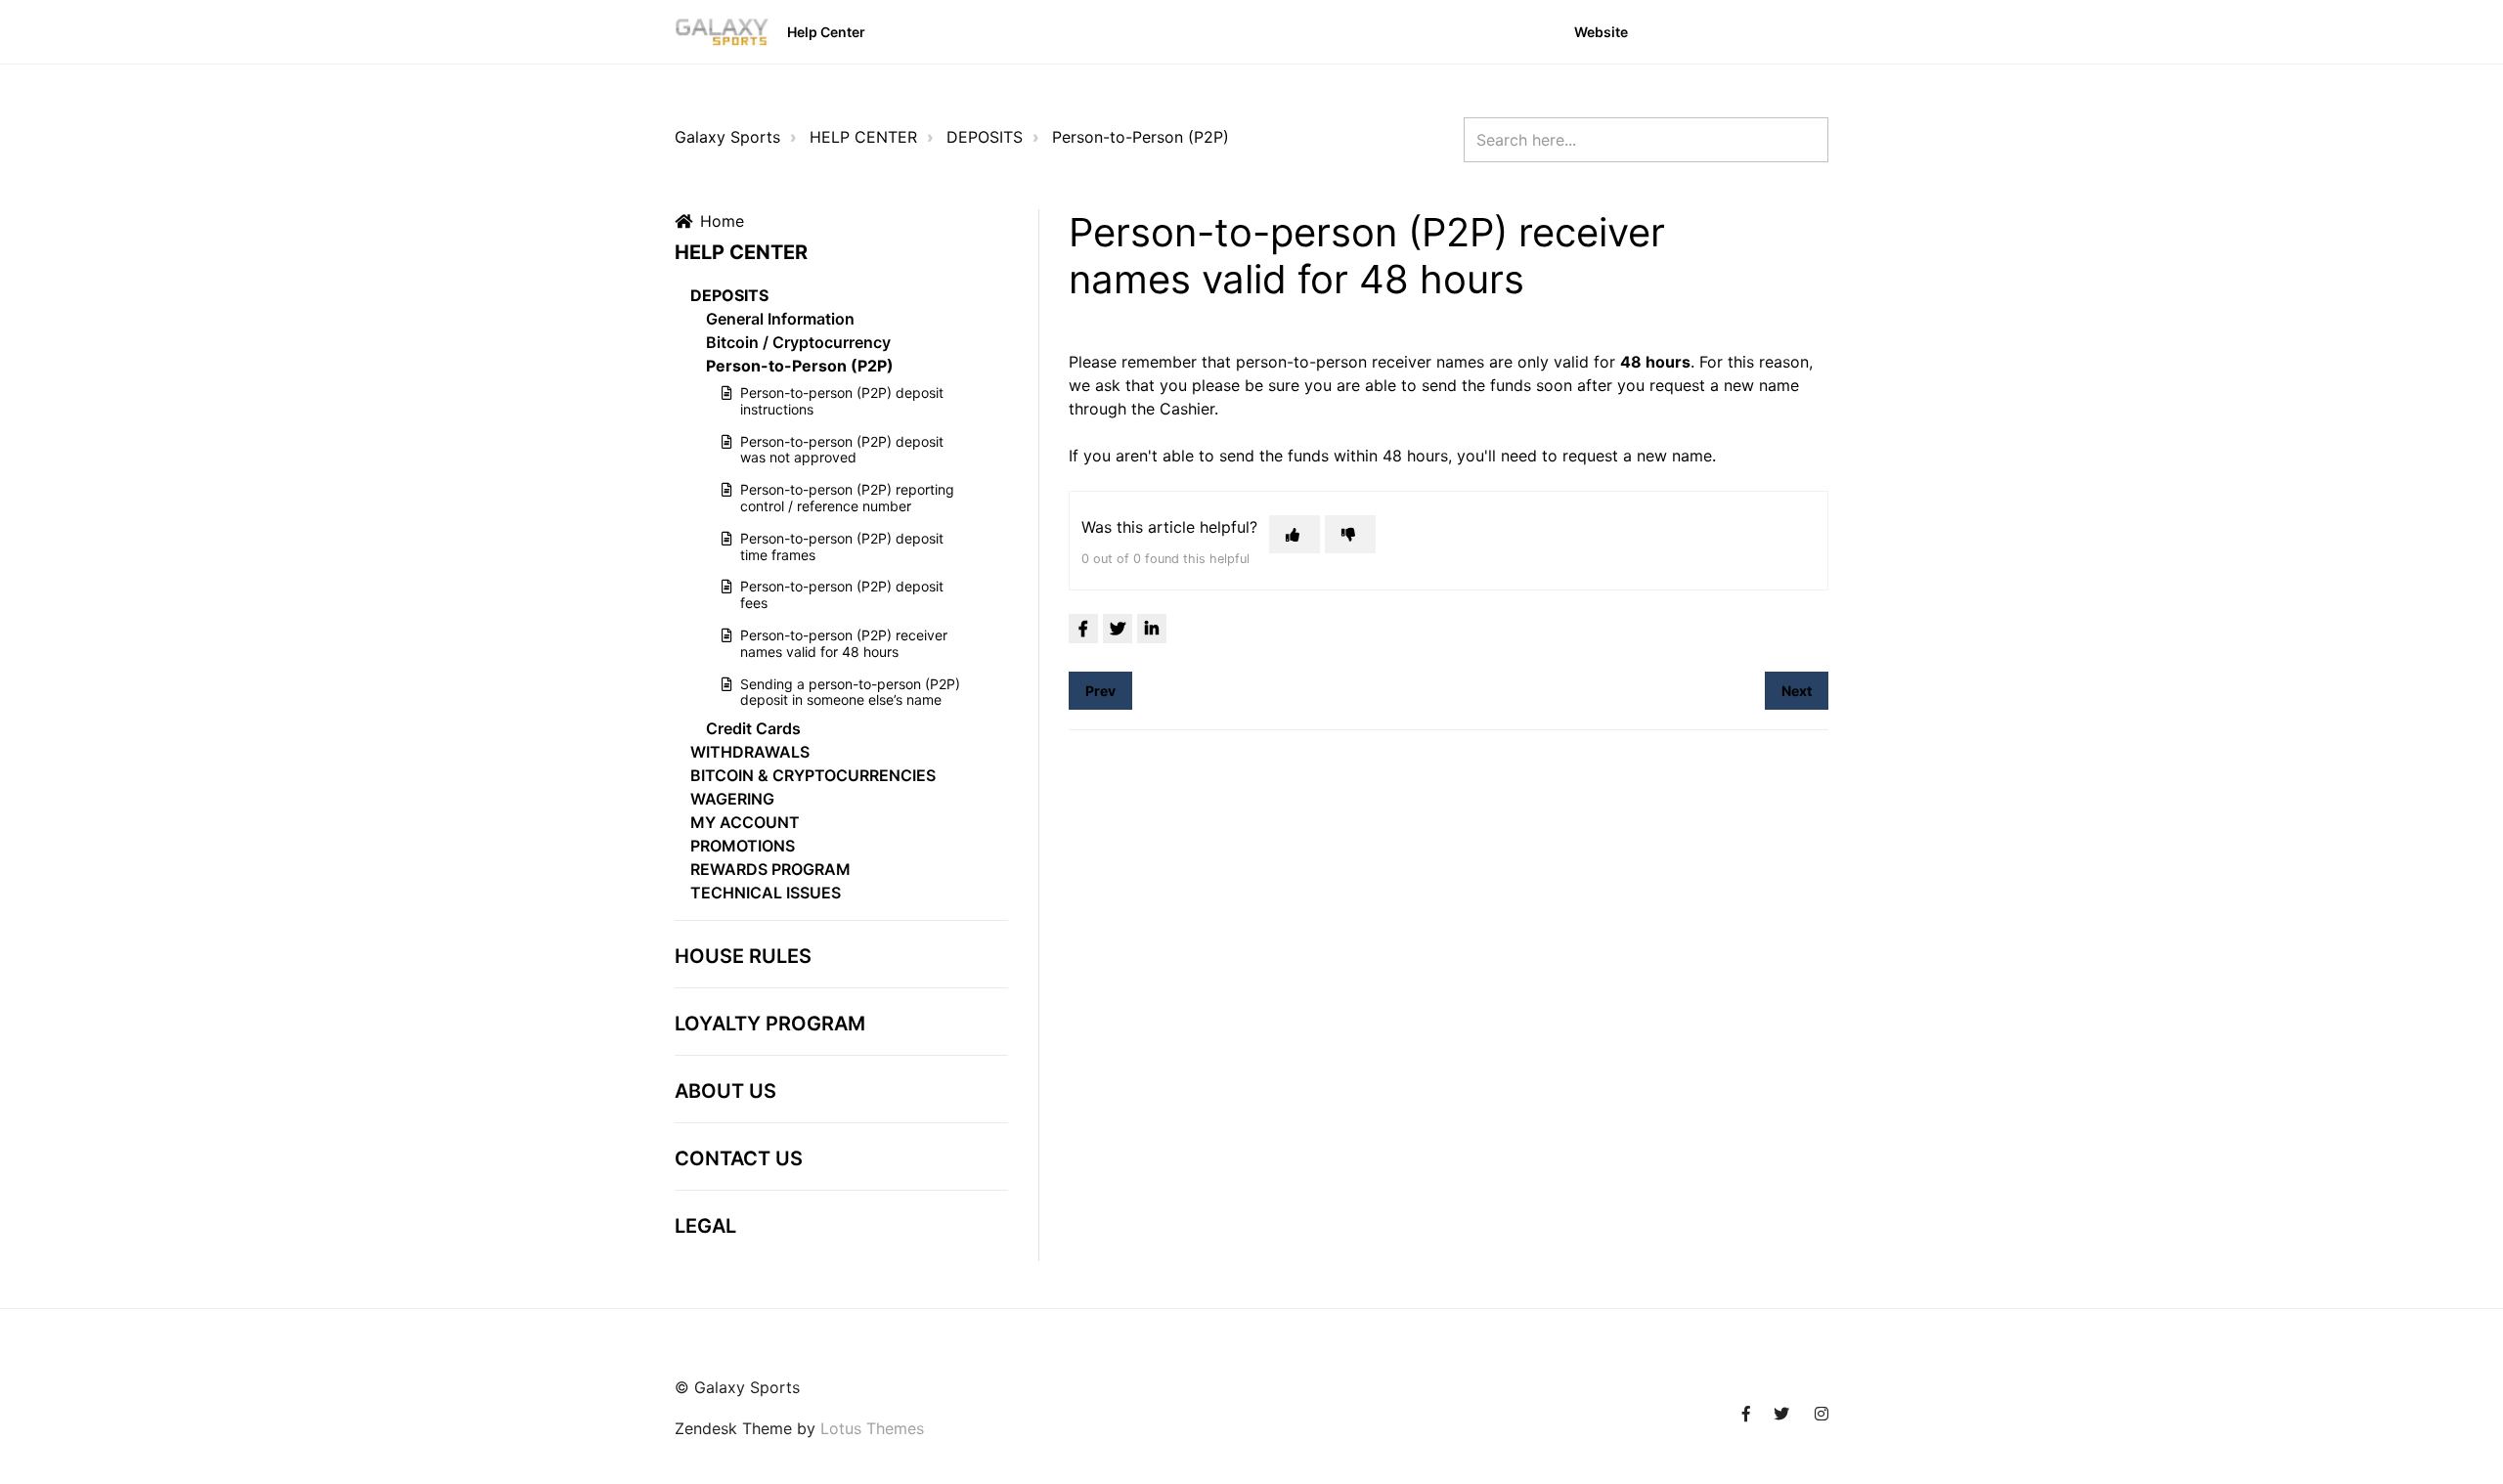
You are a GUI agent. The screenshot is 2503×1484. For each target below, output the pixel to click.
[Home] (722, 32)
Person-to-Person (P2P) (1141, 137)
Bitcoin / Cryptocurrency (798, 342)
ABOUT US (725, 1091)
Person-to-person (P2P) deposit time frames (842, 546)
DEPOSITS (985, 137)
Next (1797, 691)
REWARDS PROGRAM (770, 869)
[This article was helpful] (1295, 534)
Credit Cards (753, 728)
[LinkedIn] (1152, 629)
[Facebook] (1083, 629)
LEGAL (705, 1226)
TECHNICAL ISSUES (766, 893)
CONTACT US (739, 1158)
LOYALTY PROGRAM (770, 1024)
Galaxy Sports (727, 137)
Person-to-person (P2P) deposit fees (842, 594)
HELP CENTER (863, 137)
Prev (1100, 691)
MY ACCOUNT (745, 822)
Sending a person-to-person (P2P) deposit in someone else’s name (850, 692)
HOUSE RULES (743, 956)
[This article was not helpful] (1350, 534)
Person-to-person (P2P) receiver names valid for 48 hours (844, 643)
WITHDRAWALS (750, 752)
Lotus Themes (872, 1428)
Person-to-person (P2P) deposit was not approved (842, 450)
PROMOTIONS (743, 846)
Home (722, 221)
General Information (780, 319)
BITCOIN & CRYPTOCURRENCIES (813, 775)
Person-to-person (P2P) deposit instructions (842, 401)
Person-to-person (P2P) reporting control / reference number (847, 498)
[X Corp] (1118, 629)
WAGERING (732, 799)
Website (1601, 32)
